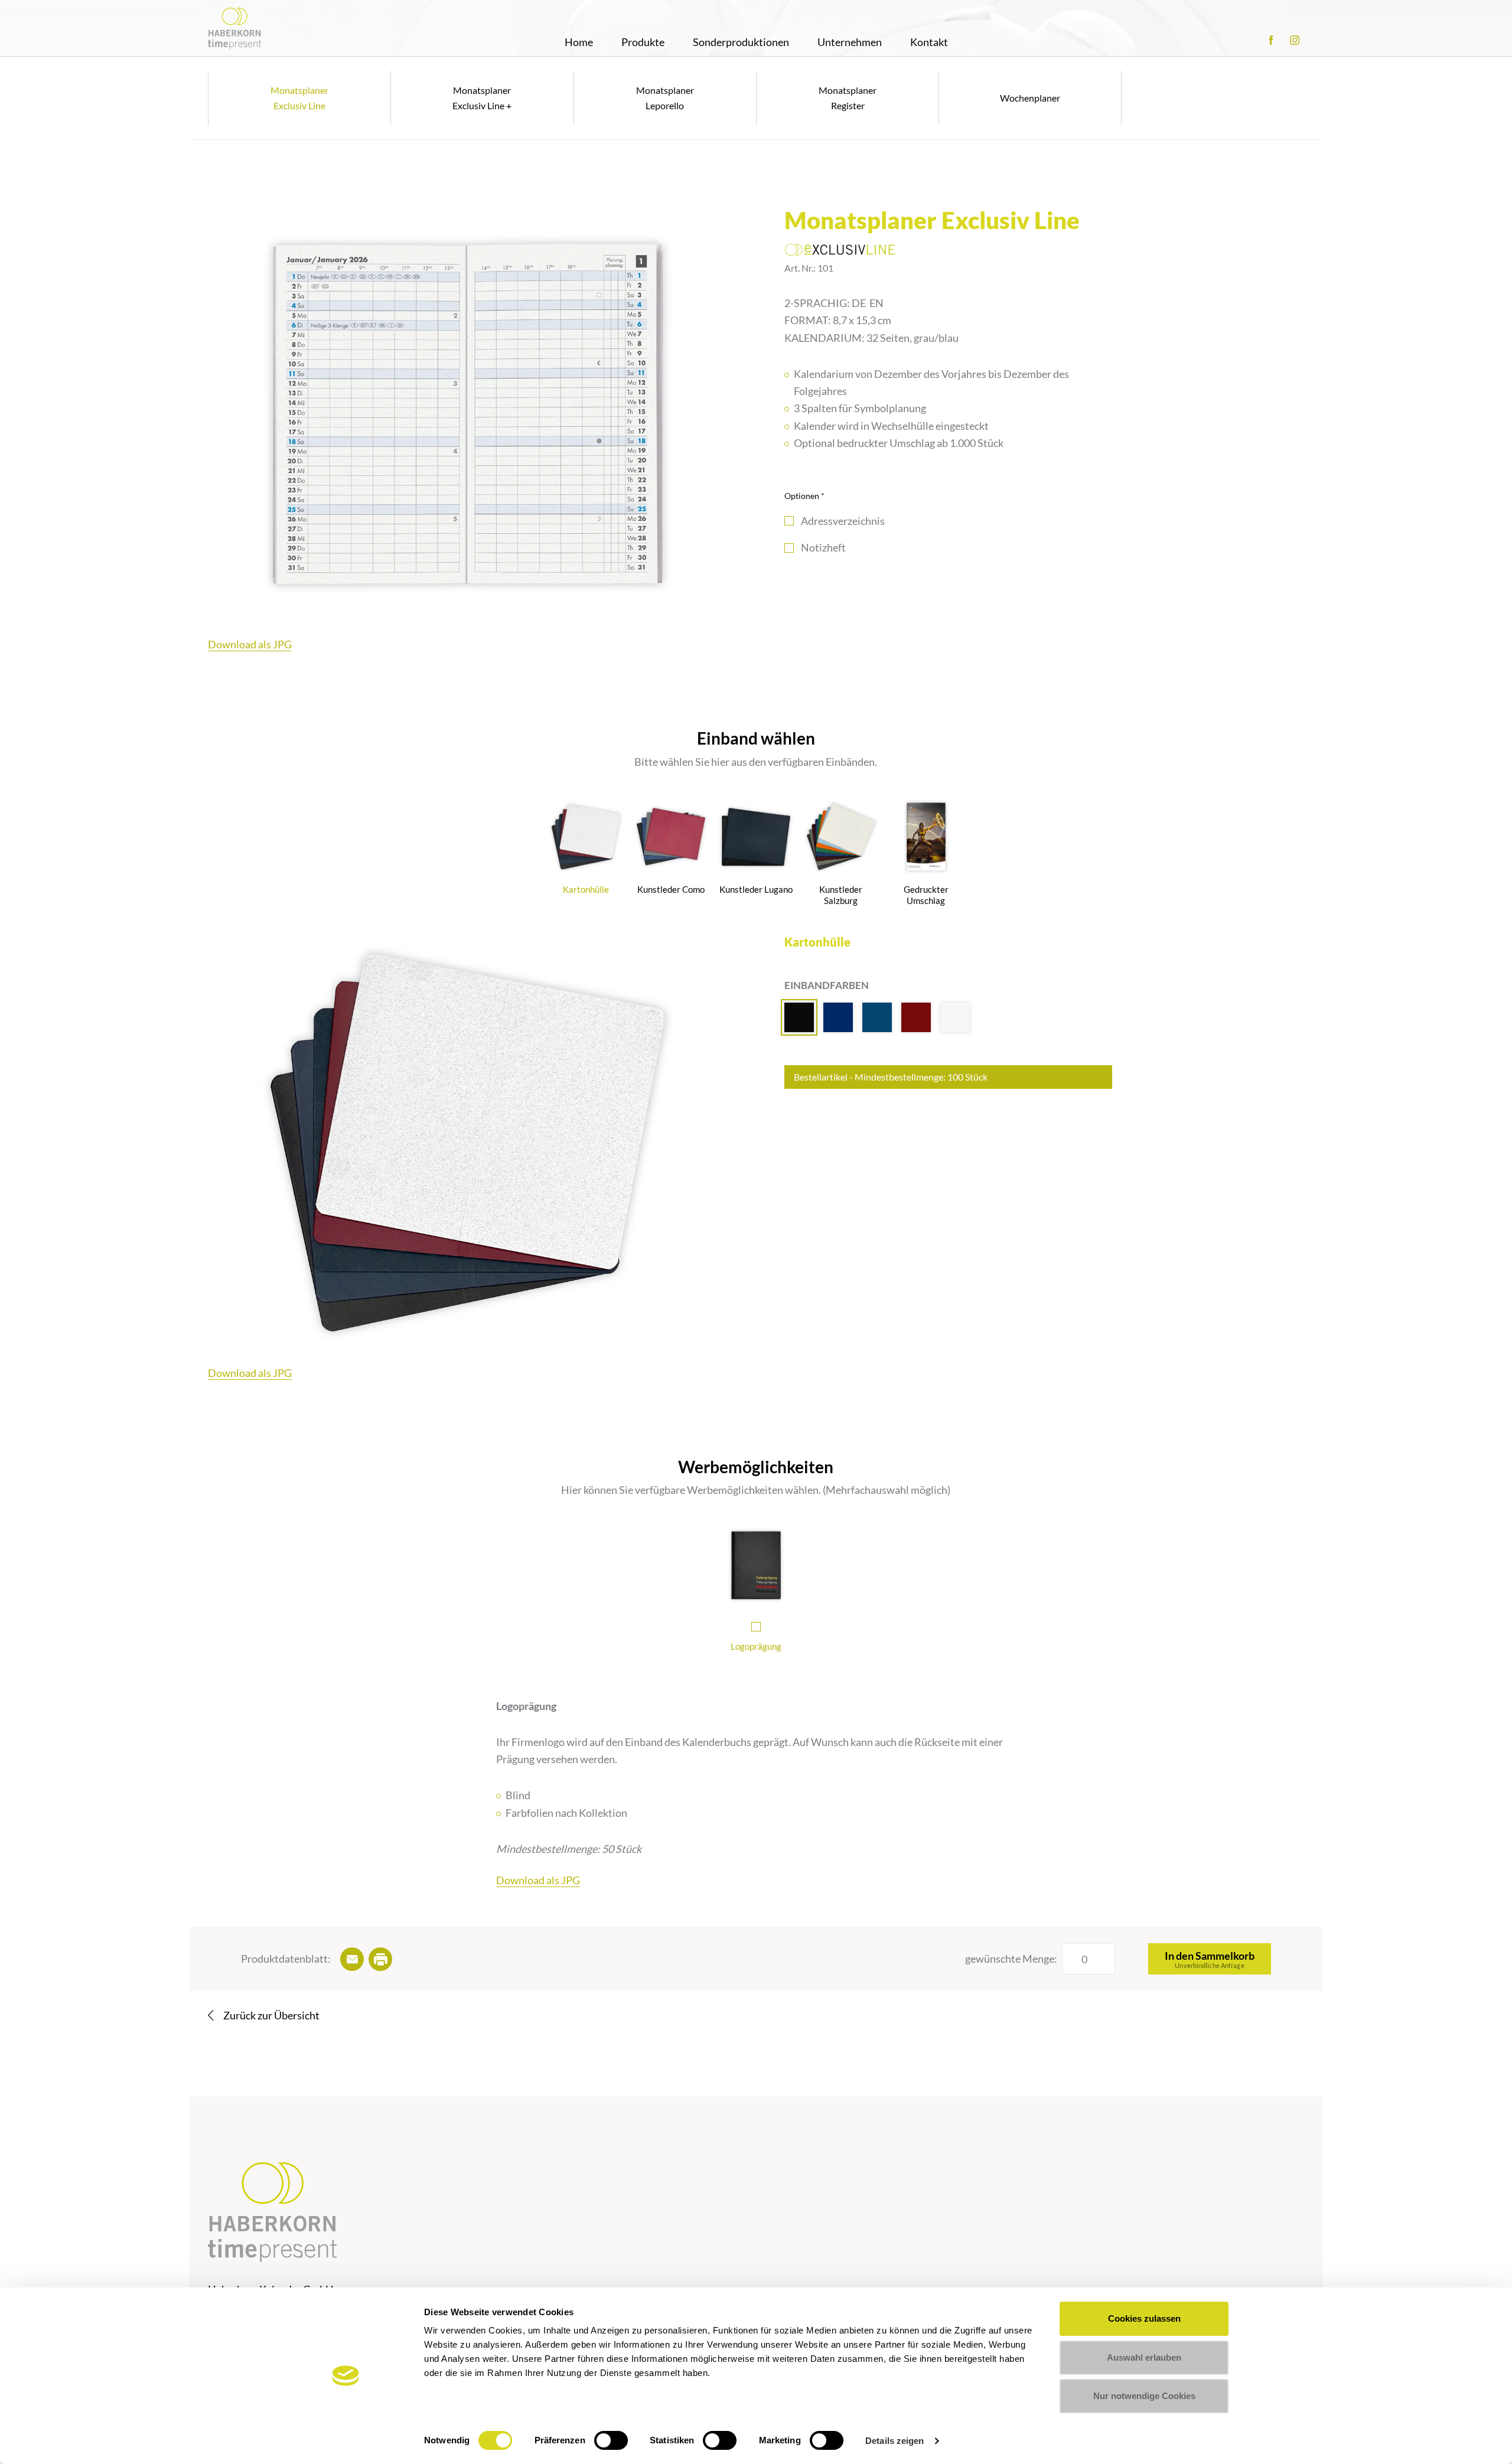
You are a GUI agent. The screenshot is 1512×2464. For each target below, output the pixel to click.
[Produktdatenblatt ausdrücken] (380, 1959)
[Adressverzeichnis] (789, 521)
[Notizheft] (789, 548)
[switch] (611, 2440)
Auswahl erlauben (1144, 2357)
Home (579, 42)
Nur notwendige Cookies (1144, 2396)
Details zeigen (895, 2441)
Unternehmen (850, 42)
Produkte (643, 42)
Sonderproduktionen (741, 42)
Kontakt (929, 42)
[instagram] (1295, 40)
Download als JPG (250, 644)
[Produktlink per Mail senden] (352, 1959)
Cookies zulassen (1144, 2318)
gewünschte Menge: (1011, 1959)
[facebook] (1271, 40)
